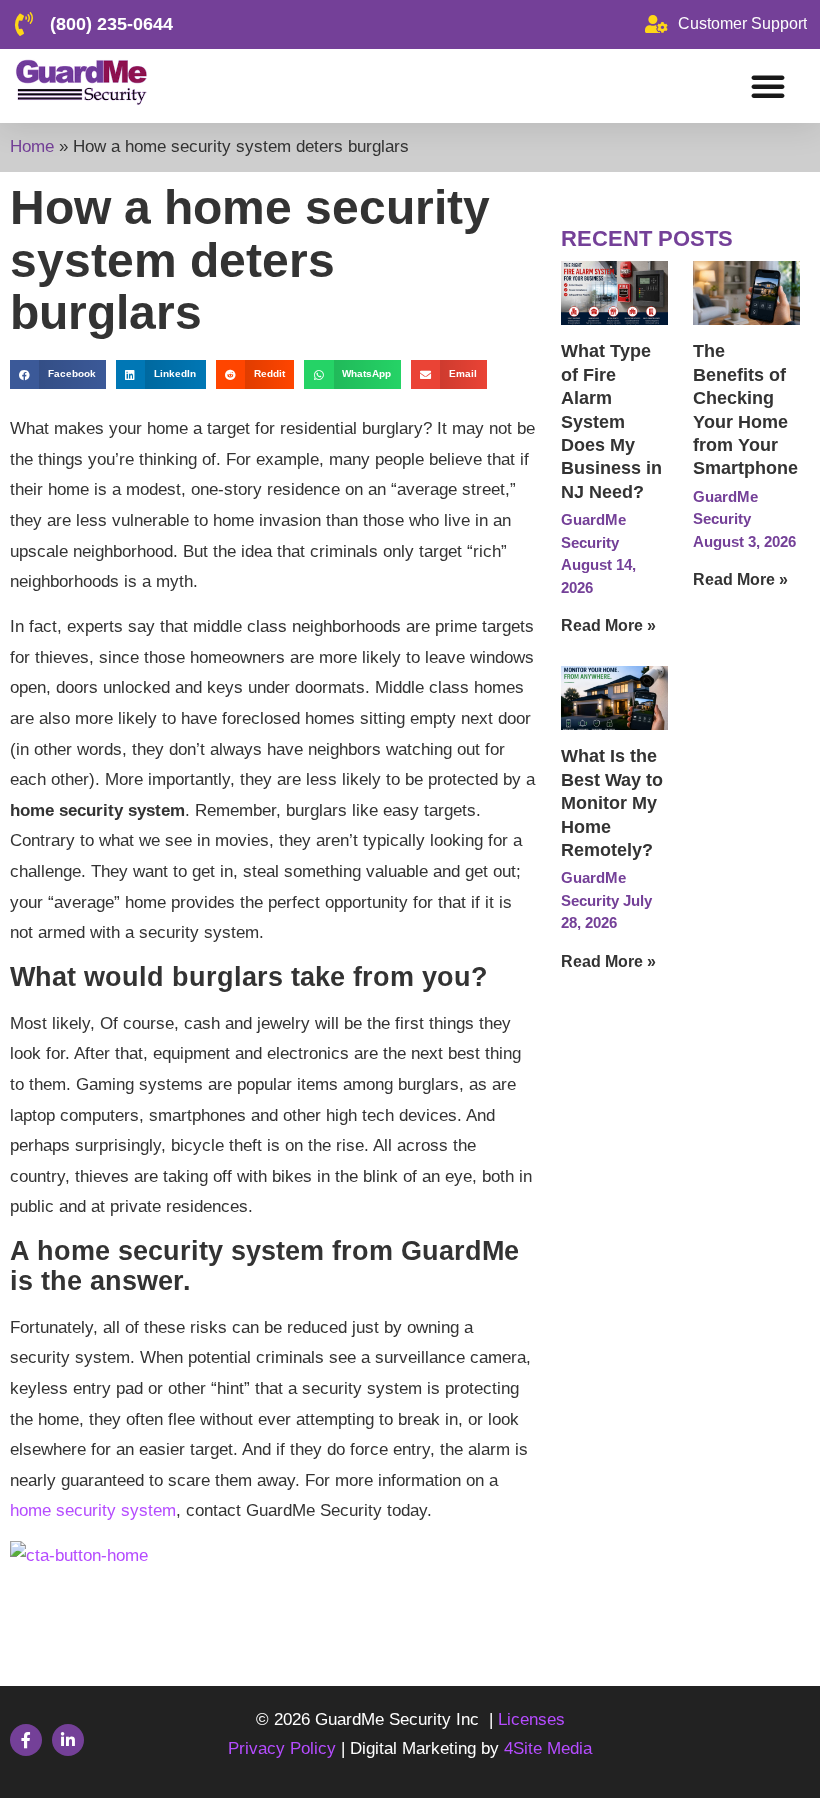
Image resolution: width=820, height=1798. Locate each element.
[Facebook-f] (26, 1740)
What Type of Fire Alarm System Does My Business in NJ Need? (611, 421)
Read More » (608, 625)
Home (32, 146)
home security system (93, 1510)
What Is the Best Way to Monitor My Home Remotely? (612, 803)
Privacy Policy (284, 1748)
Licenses (531, 1719)
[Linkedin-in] (68, 1740)
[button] (768, 86)
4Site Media (548, 1748)
